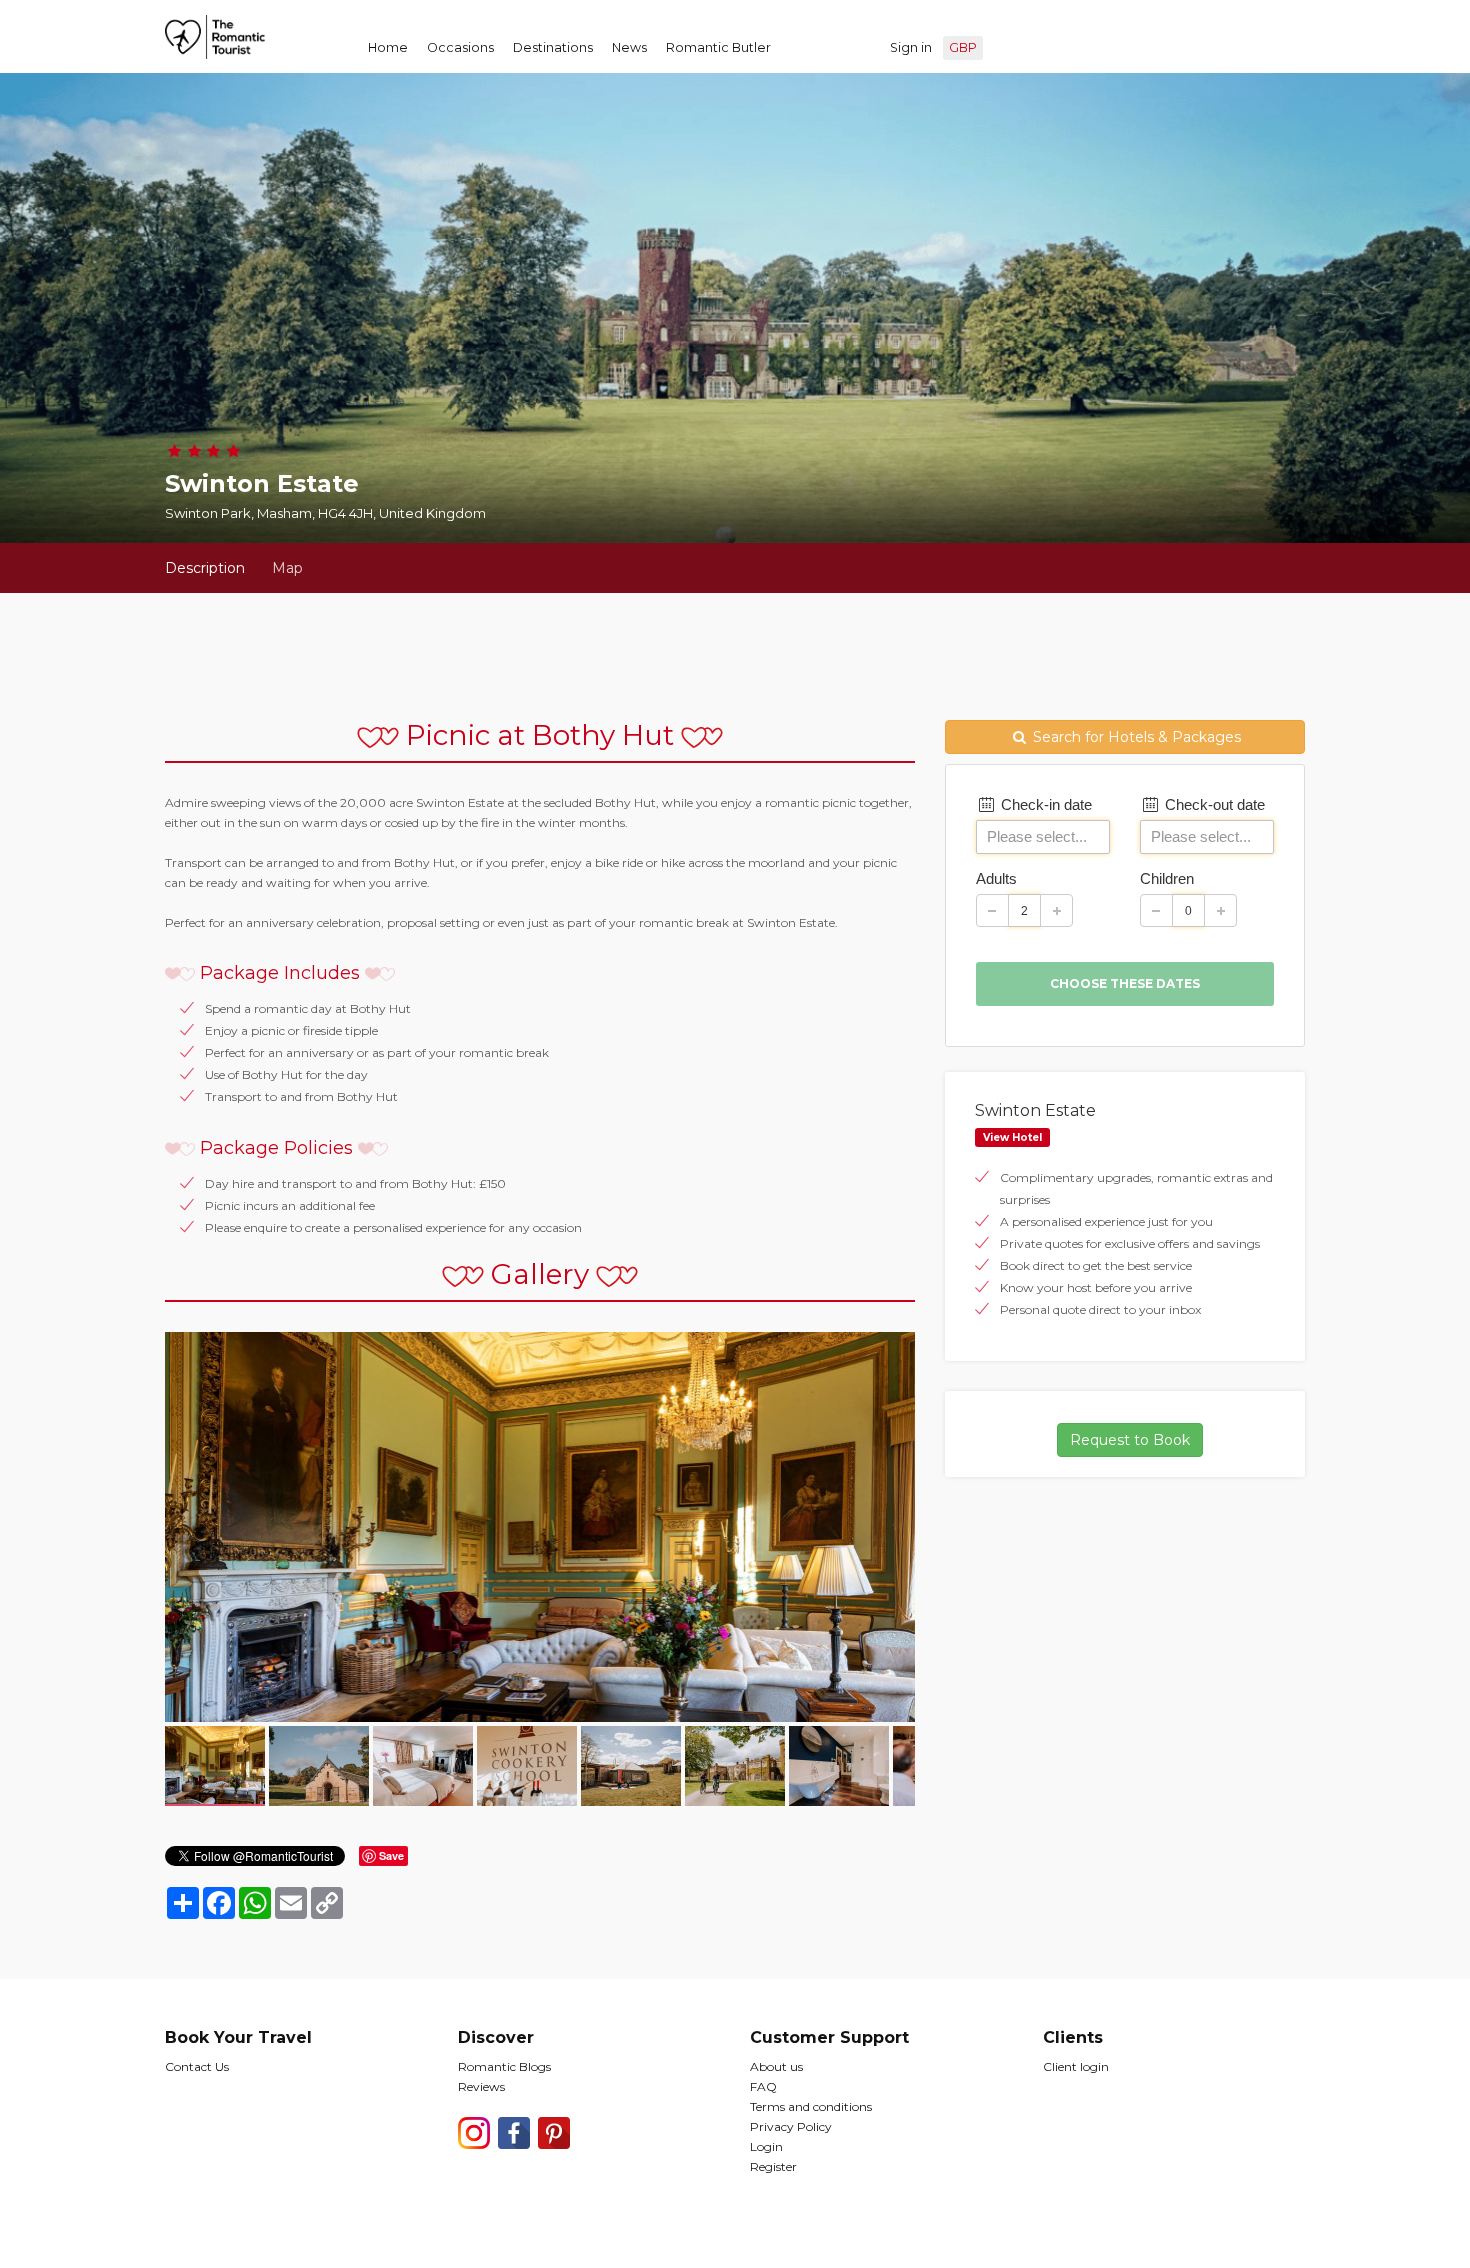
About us (776, 2066)
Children (1167, 878)
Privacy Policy (791, 2126)
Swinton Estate (1035, 1110)
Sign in (911, 47)
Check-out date (1213, 804)
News (629, 47)
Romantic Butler (718, 47)
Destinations (553, 47)
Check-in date (1044, 804)
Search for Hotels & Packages (1135, 737)
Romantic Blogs (504, 2066)
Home (388, 47)
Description (205, 568)
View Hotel (1012, 1137)
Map (287, 568)
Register (773, 2166)
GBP (963, 47)
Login (766, 2146)
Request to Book (1130, 1440)
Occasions (460, 47)
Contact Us (197, 2066)
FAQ (763, 2086)
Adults (996, 878)
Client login (1076, 2066)
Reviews (481, 2086)
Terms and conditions (811, 2106)
